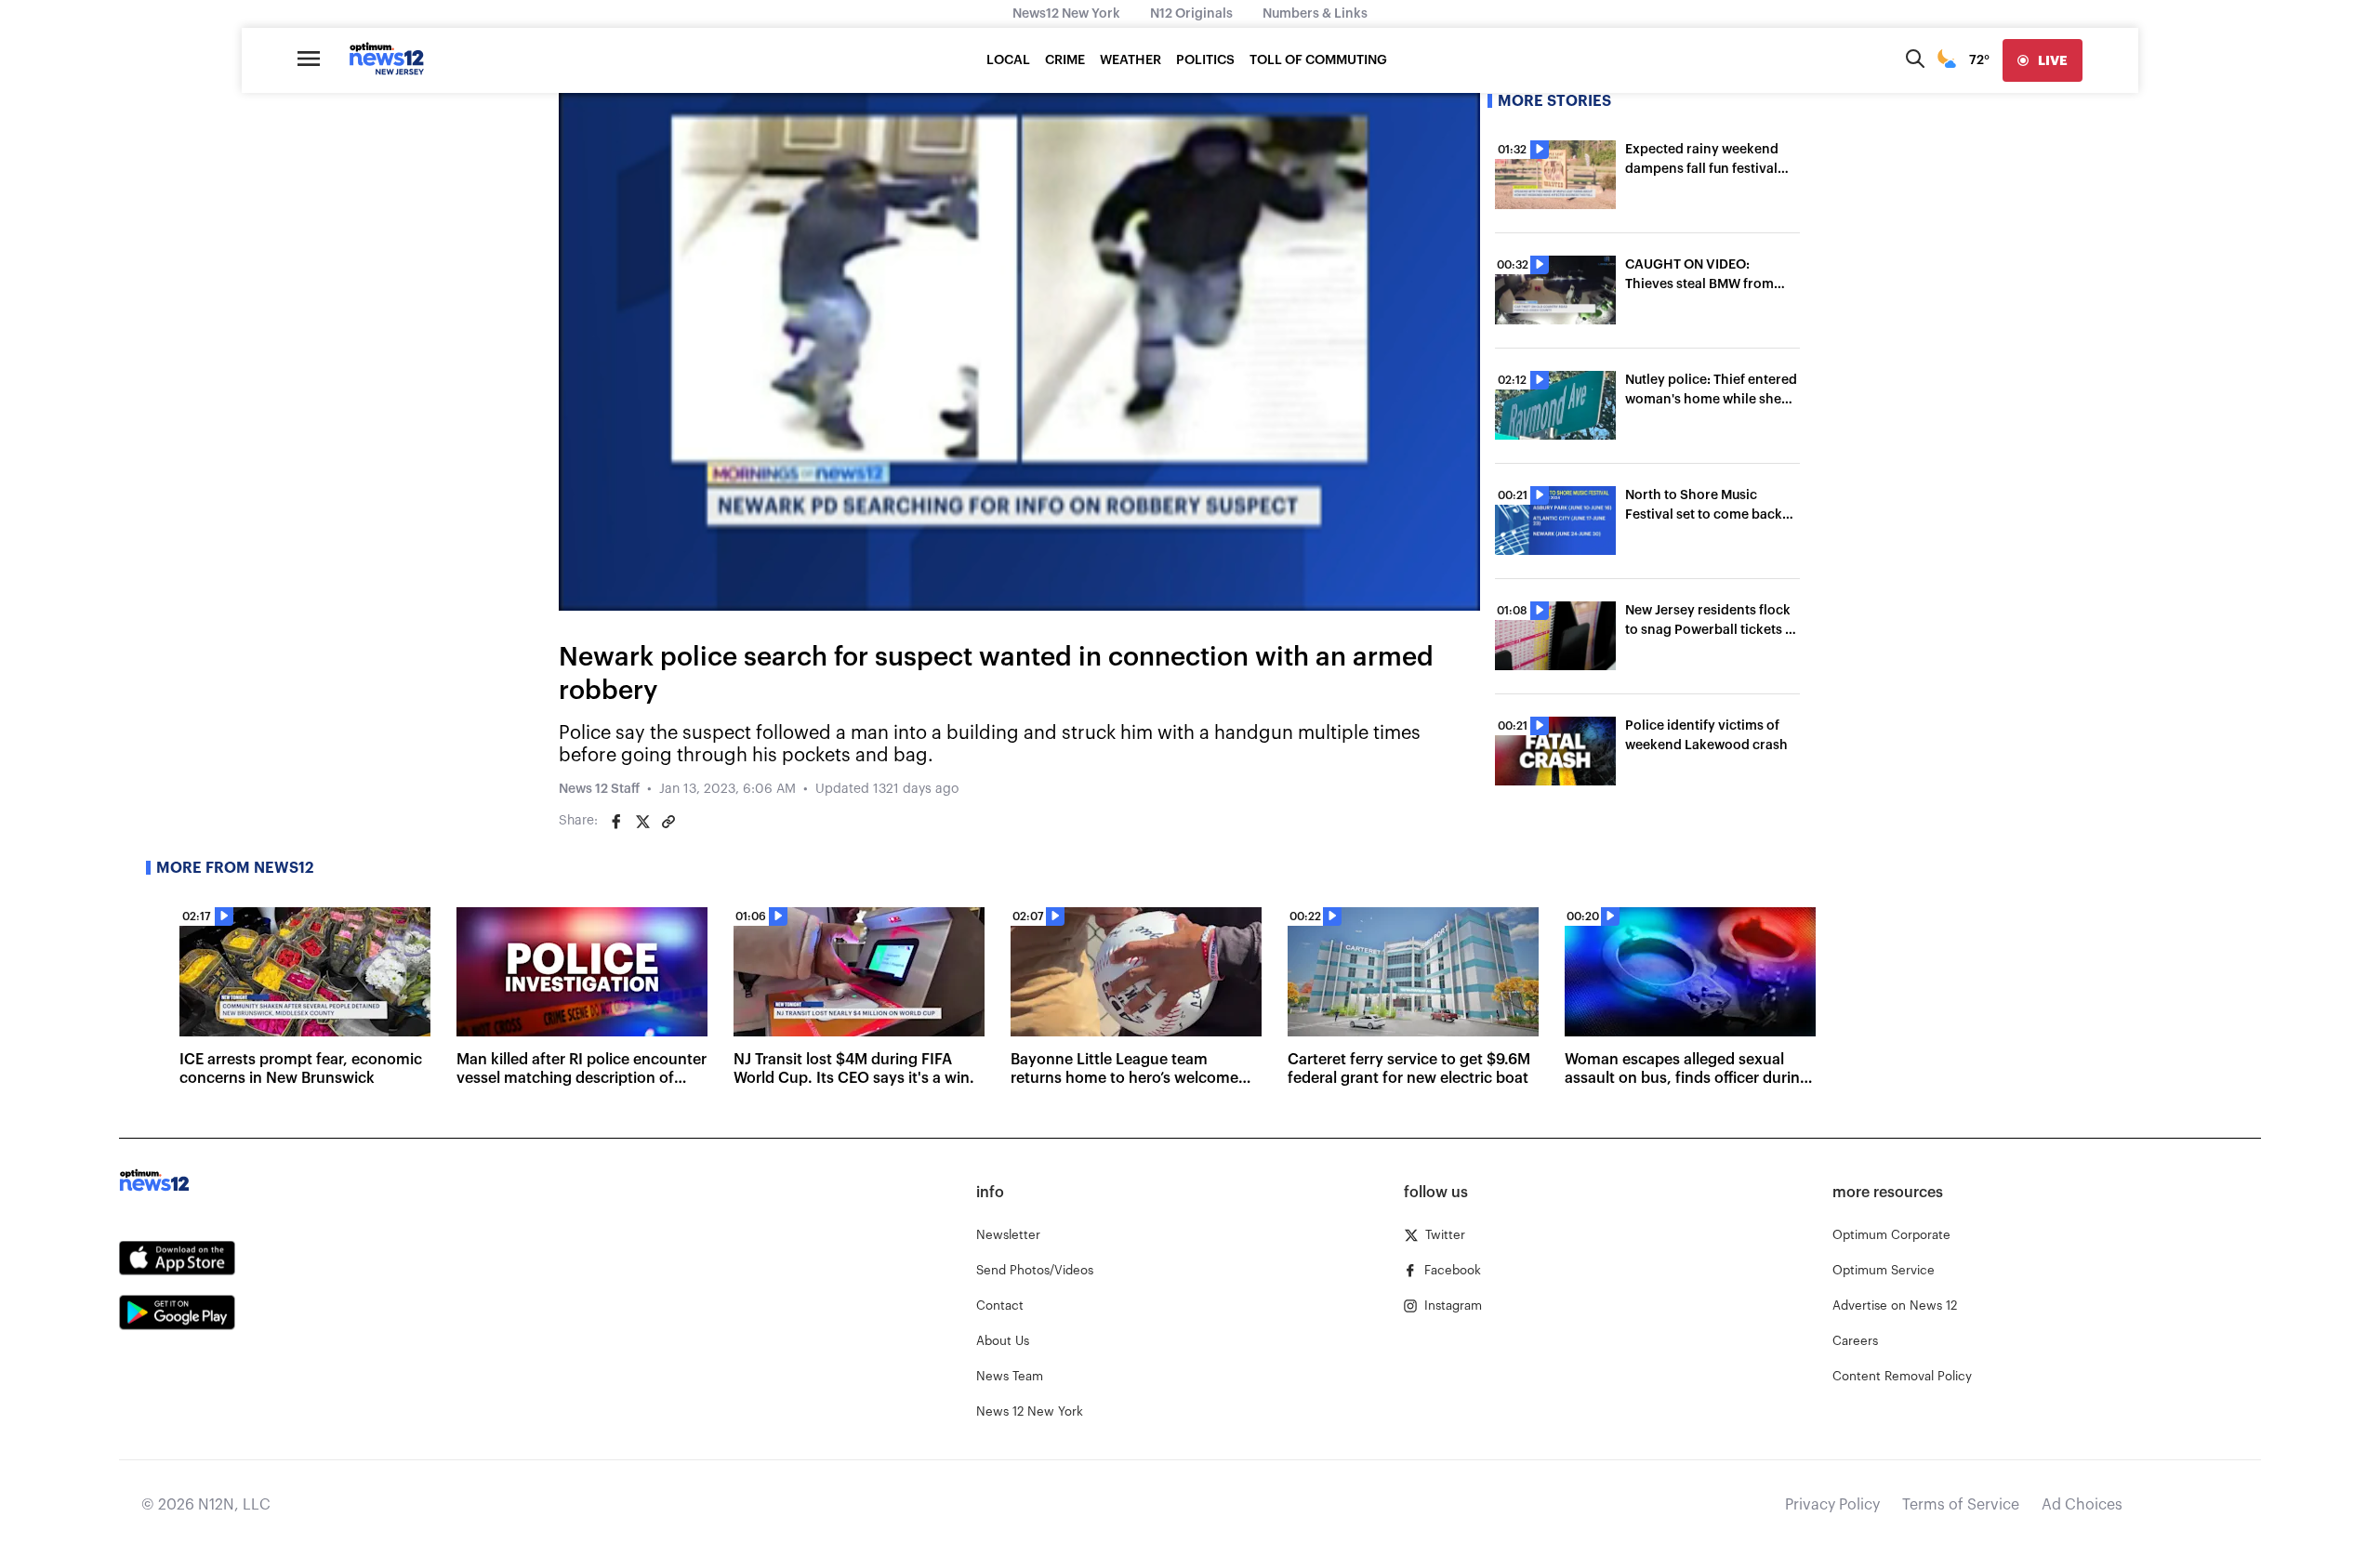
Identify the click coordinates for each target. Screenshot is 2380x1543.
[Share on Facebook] (616, 822)
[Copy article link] (668, 822)
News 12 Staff (599, 789)
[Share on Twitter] (642, 822)
